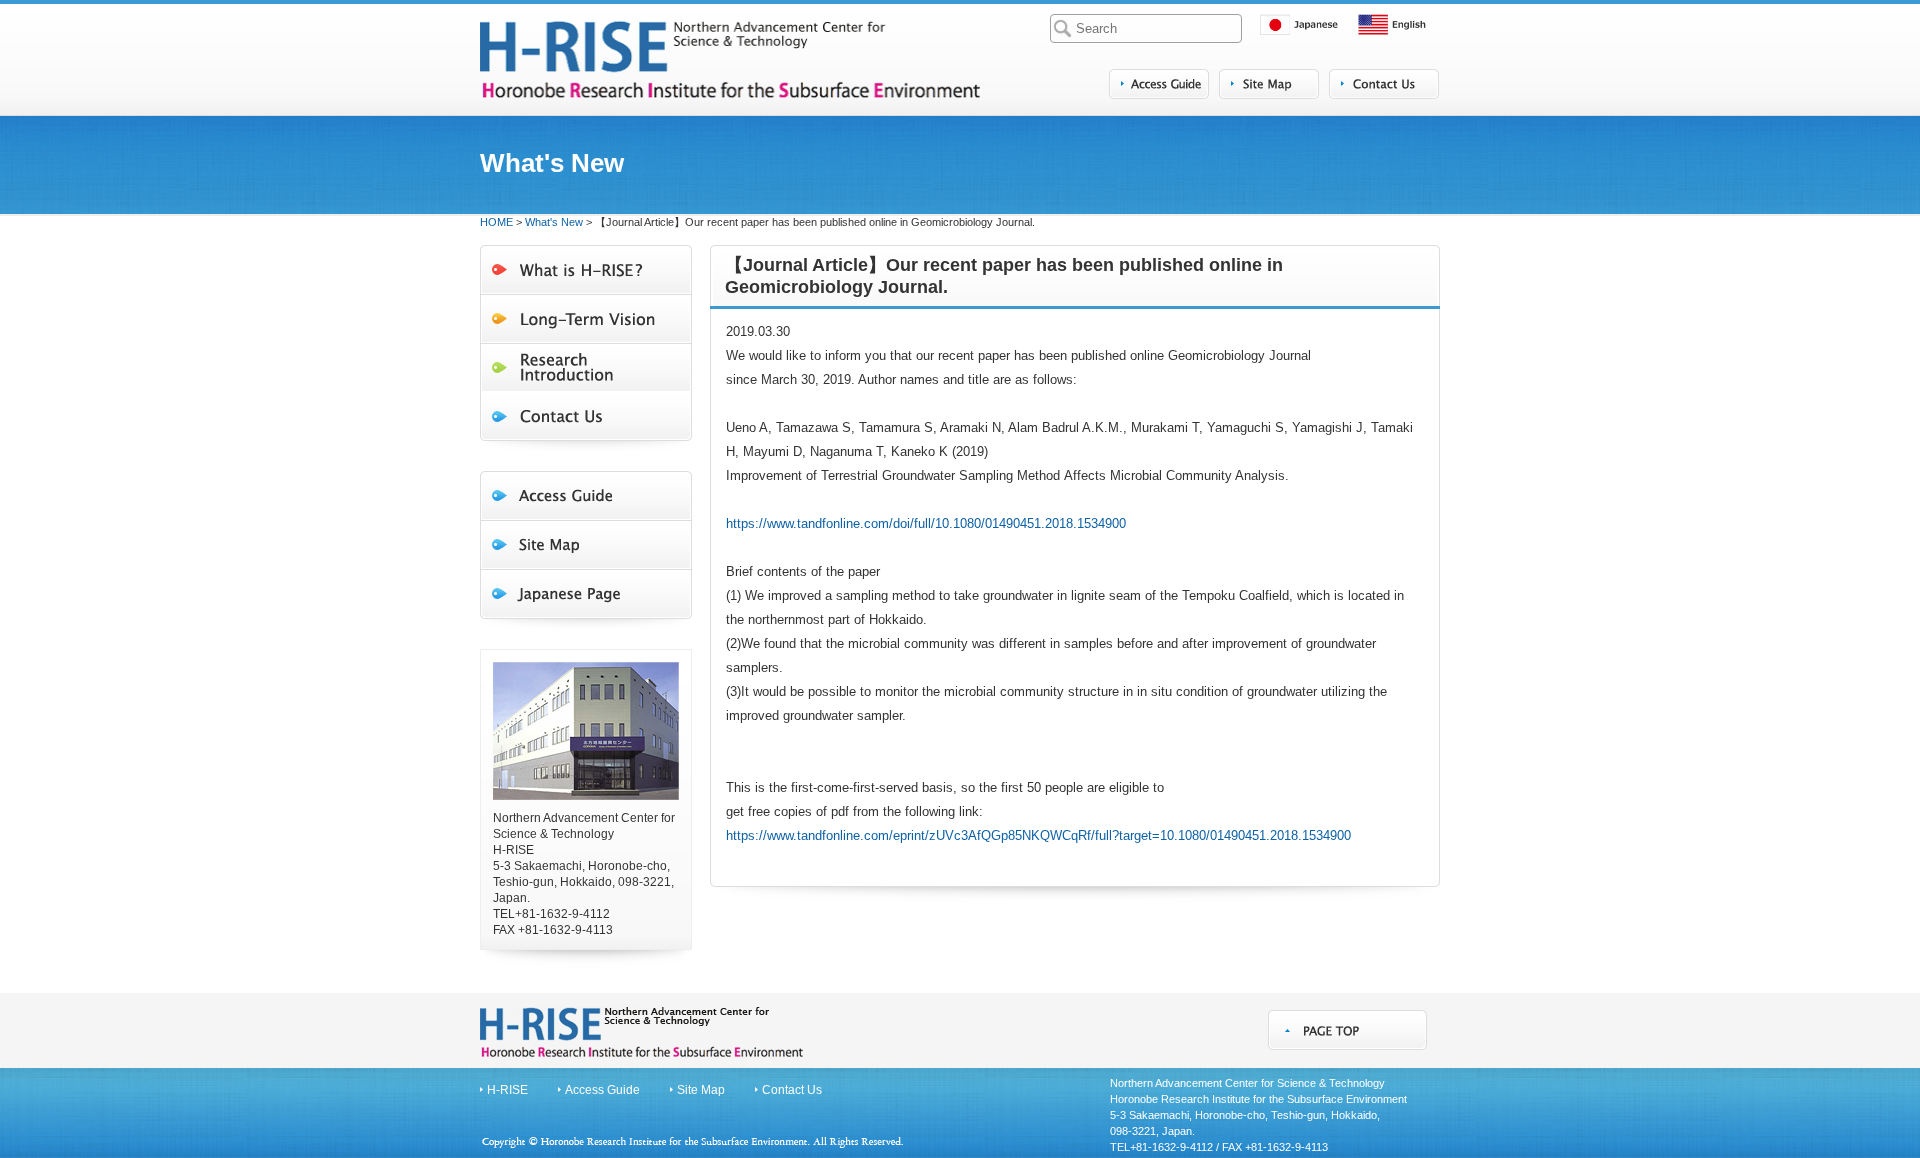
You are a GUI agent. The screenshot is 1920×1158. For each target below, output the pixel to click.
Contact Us (792, 1090)
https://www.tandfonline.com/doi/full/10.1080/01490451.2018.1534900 (926, 523)
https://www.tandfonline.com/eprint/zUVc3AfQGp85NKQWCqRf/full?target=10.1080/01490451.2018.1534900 (1038, 835)
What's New (554, 222)
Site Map (701, 1090)
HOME (496, 222)
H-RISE (507, 1090)
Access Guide (602, 1090)
